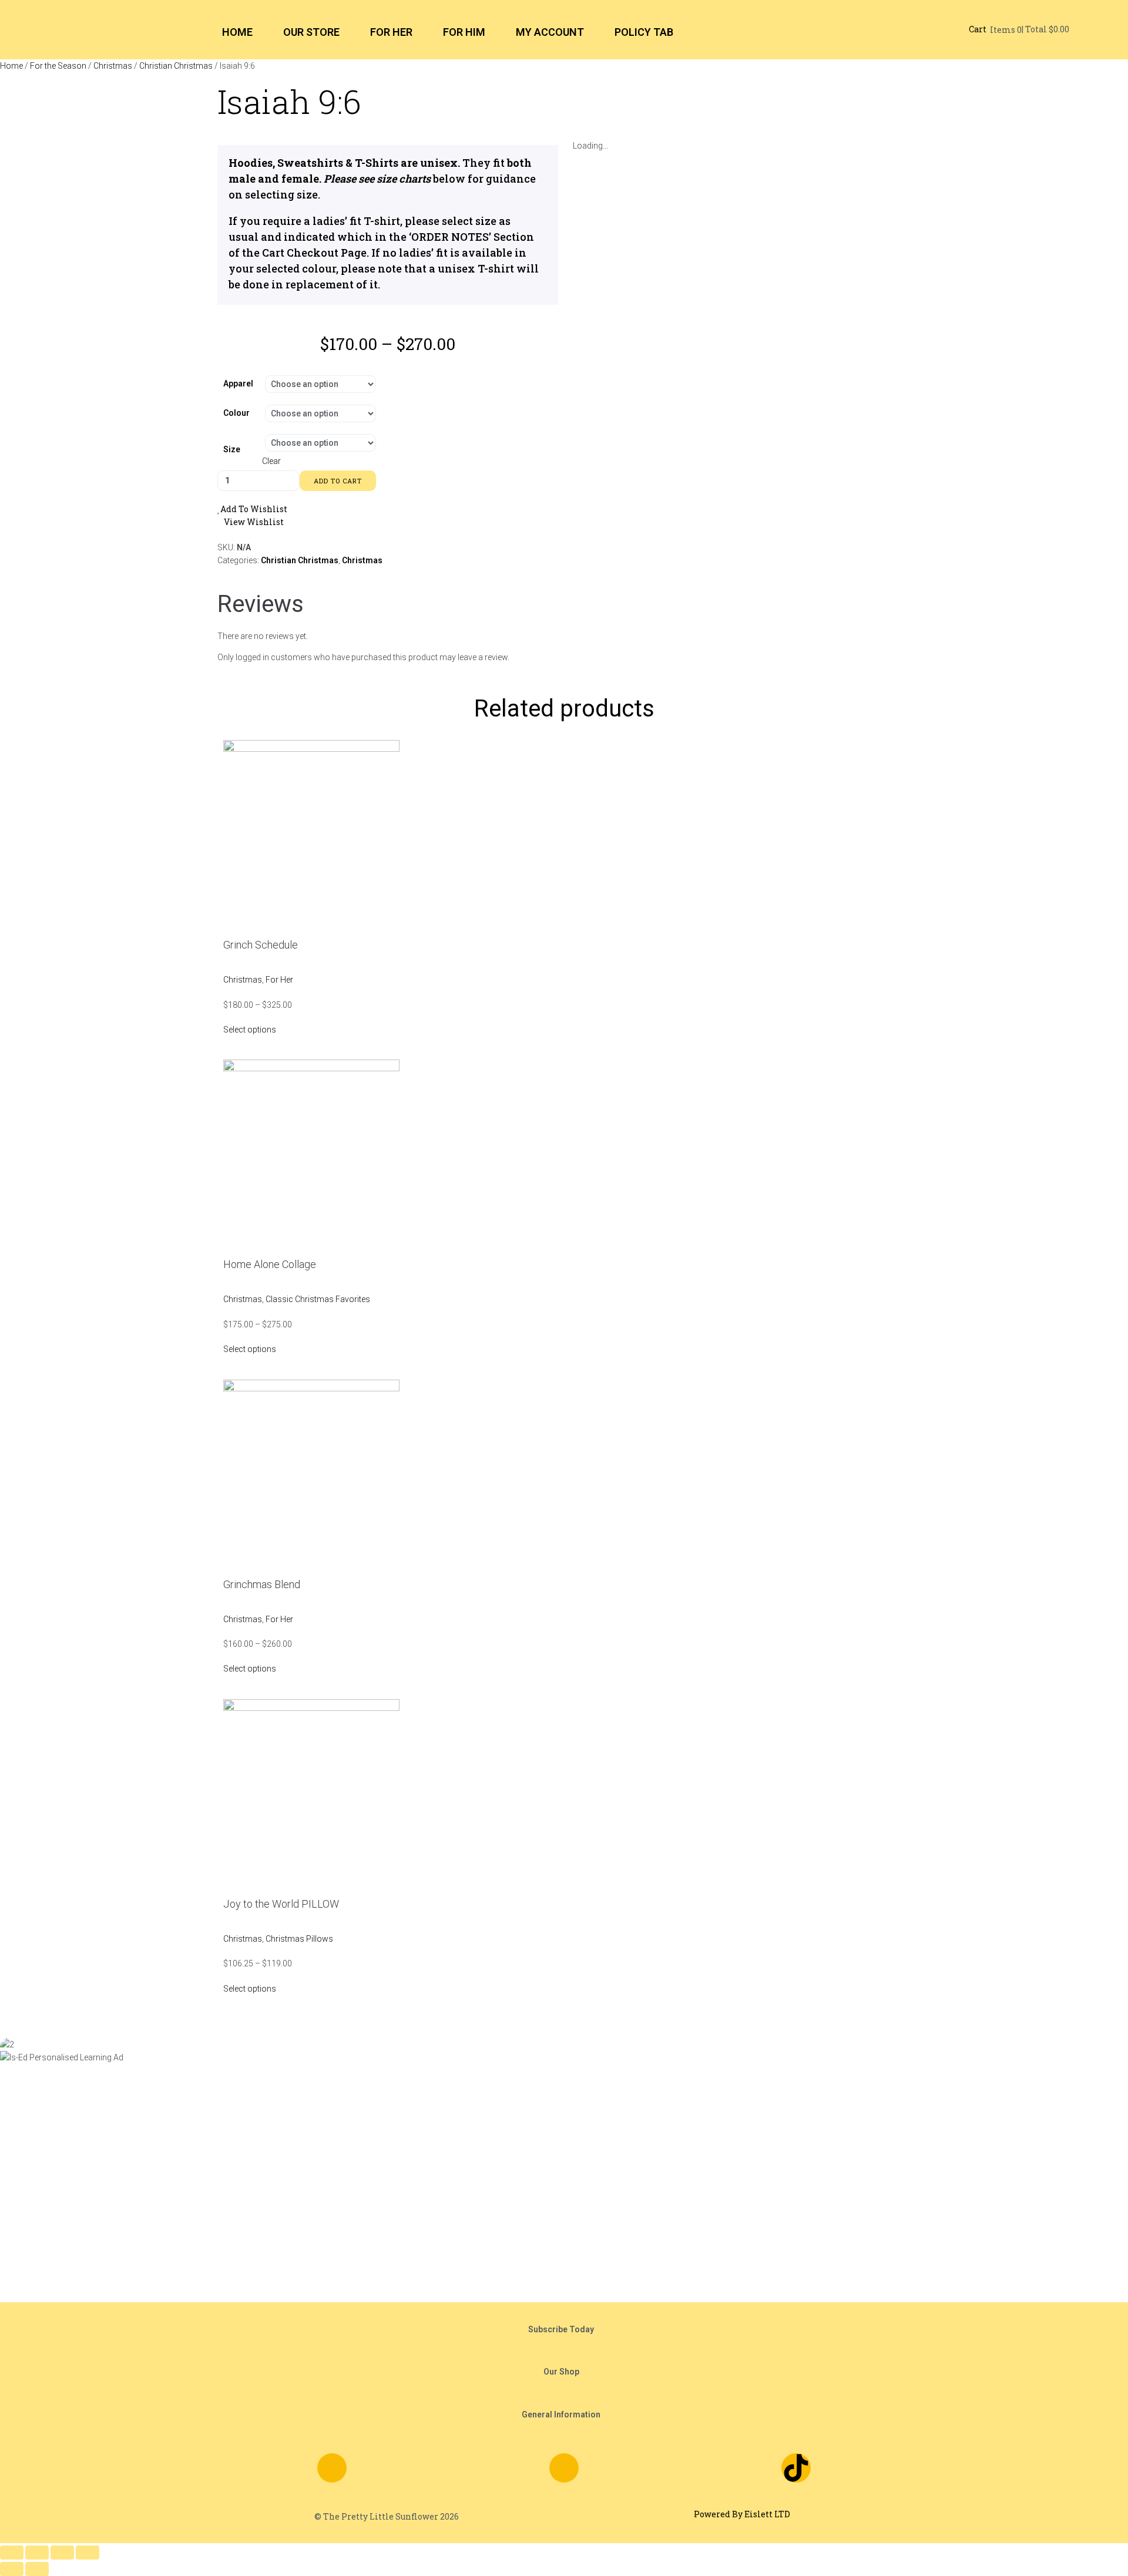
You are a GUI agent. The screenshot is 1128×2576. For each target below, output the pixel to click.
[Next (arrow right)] (37, 2569)
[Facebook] (332, 2468)
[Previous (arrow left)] (12, 2569)
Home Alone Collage (270, 1264)
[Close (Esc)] (88, 2553)
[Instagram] (564, 2468)
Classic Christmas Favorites (318, 1299)
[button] (564, 2329)
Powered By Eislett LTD (742, 2514)
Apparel (238, 384)
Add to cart (338, 481)
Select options (250, 1030)
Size (232, 449)
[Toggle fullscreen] (37, 2553)
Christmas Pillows (299, 1939)
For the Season (58, 66)
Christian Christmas (176, 66)
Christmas (113, 66)
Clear (271, 461)
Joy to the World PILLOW (281, 1904)
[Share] (62, 2553)
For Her (279, 980)
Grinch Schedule (261, 945)
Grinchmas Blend (262, 1584)
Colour (236, 413)
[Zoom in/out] (12, 2553)
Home (11, 66)
